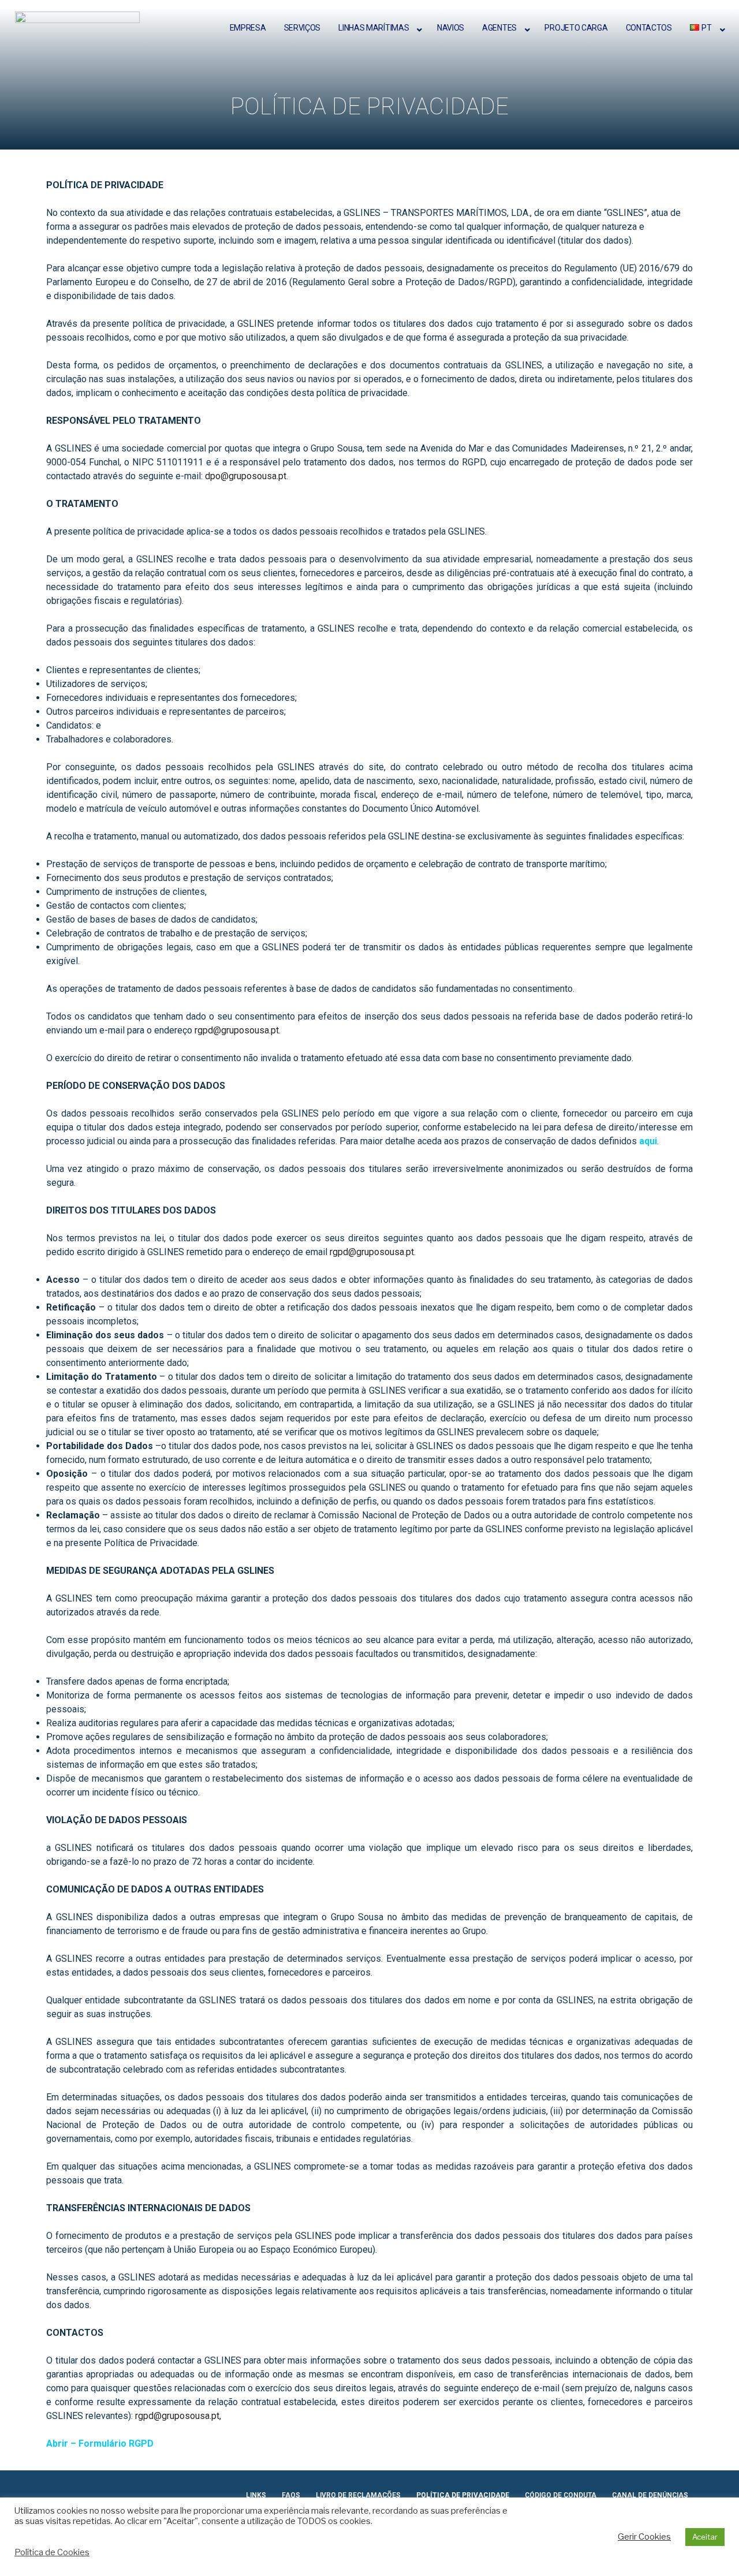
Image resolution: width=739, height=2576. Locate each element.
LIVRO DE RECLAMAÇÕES (358, 2495)
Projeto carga (576, 28)
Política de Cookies (52, 2552)
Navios (451, 28)
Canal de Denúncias (650, 2495)
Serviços (303, 28)
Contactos (649, 28)
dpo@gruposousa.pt (246, 476)
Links (256, 2495)
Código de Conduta (561, 2495)
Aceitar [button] (705, 2537)
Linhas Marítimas (374, 28)
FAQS (291, 2495)
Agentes (499, 28)
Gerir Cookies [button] (644, 2537)
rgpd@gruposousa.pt (237, 1030)
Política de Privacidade (463, 2495)
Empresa (248, 28)
